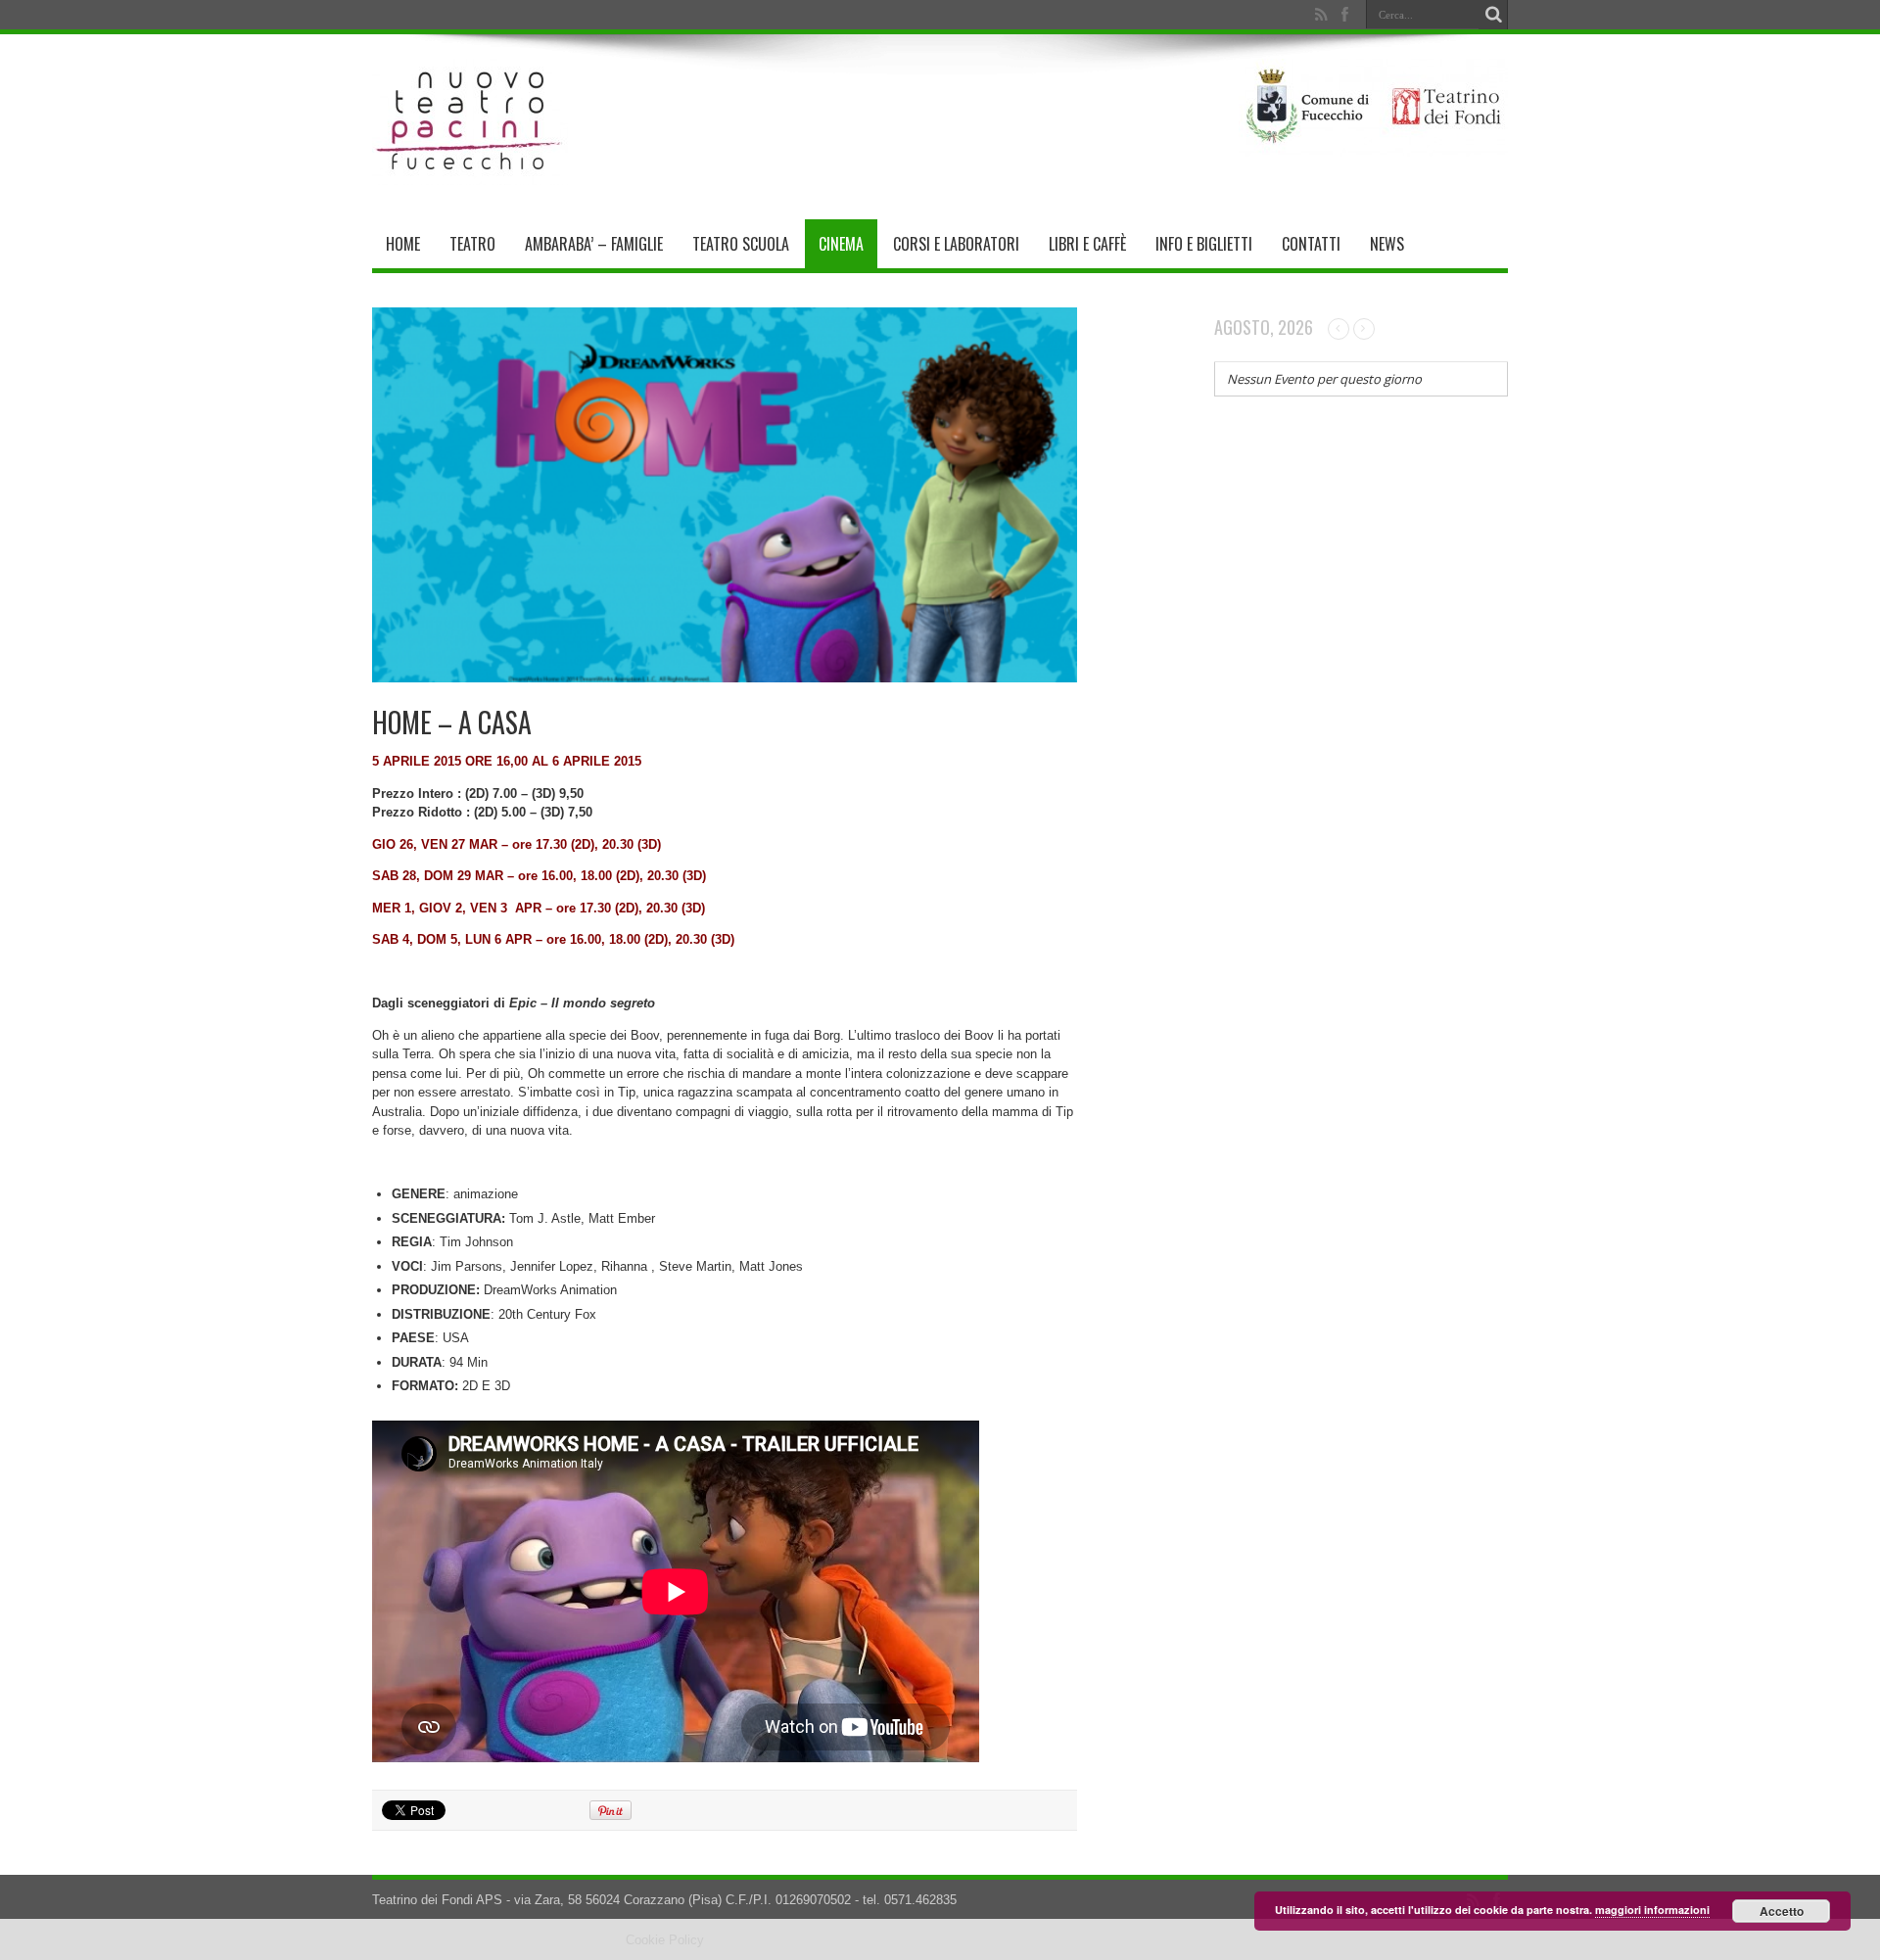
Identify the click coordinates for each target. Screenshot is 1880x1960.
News (1387, 244)
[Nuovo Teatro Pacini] (470, 170)
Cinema (841, 244)
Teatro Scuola (741, 244)
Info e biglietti (1204, 244)
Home (403, 244)
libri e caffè (1087, 244)
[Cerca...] (1493, 15)
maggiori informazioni (1652, 1910)
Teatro (472, 244)
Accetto (1782, 1911)
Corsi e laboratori (956, 244)
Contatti (1311, 244)
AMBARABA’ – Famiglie (594, 244)
